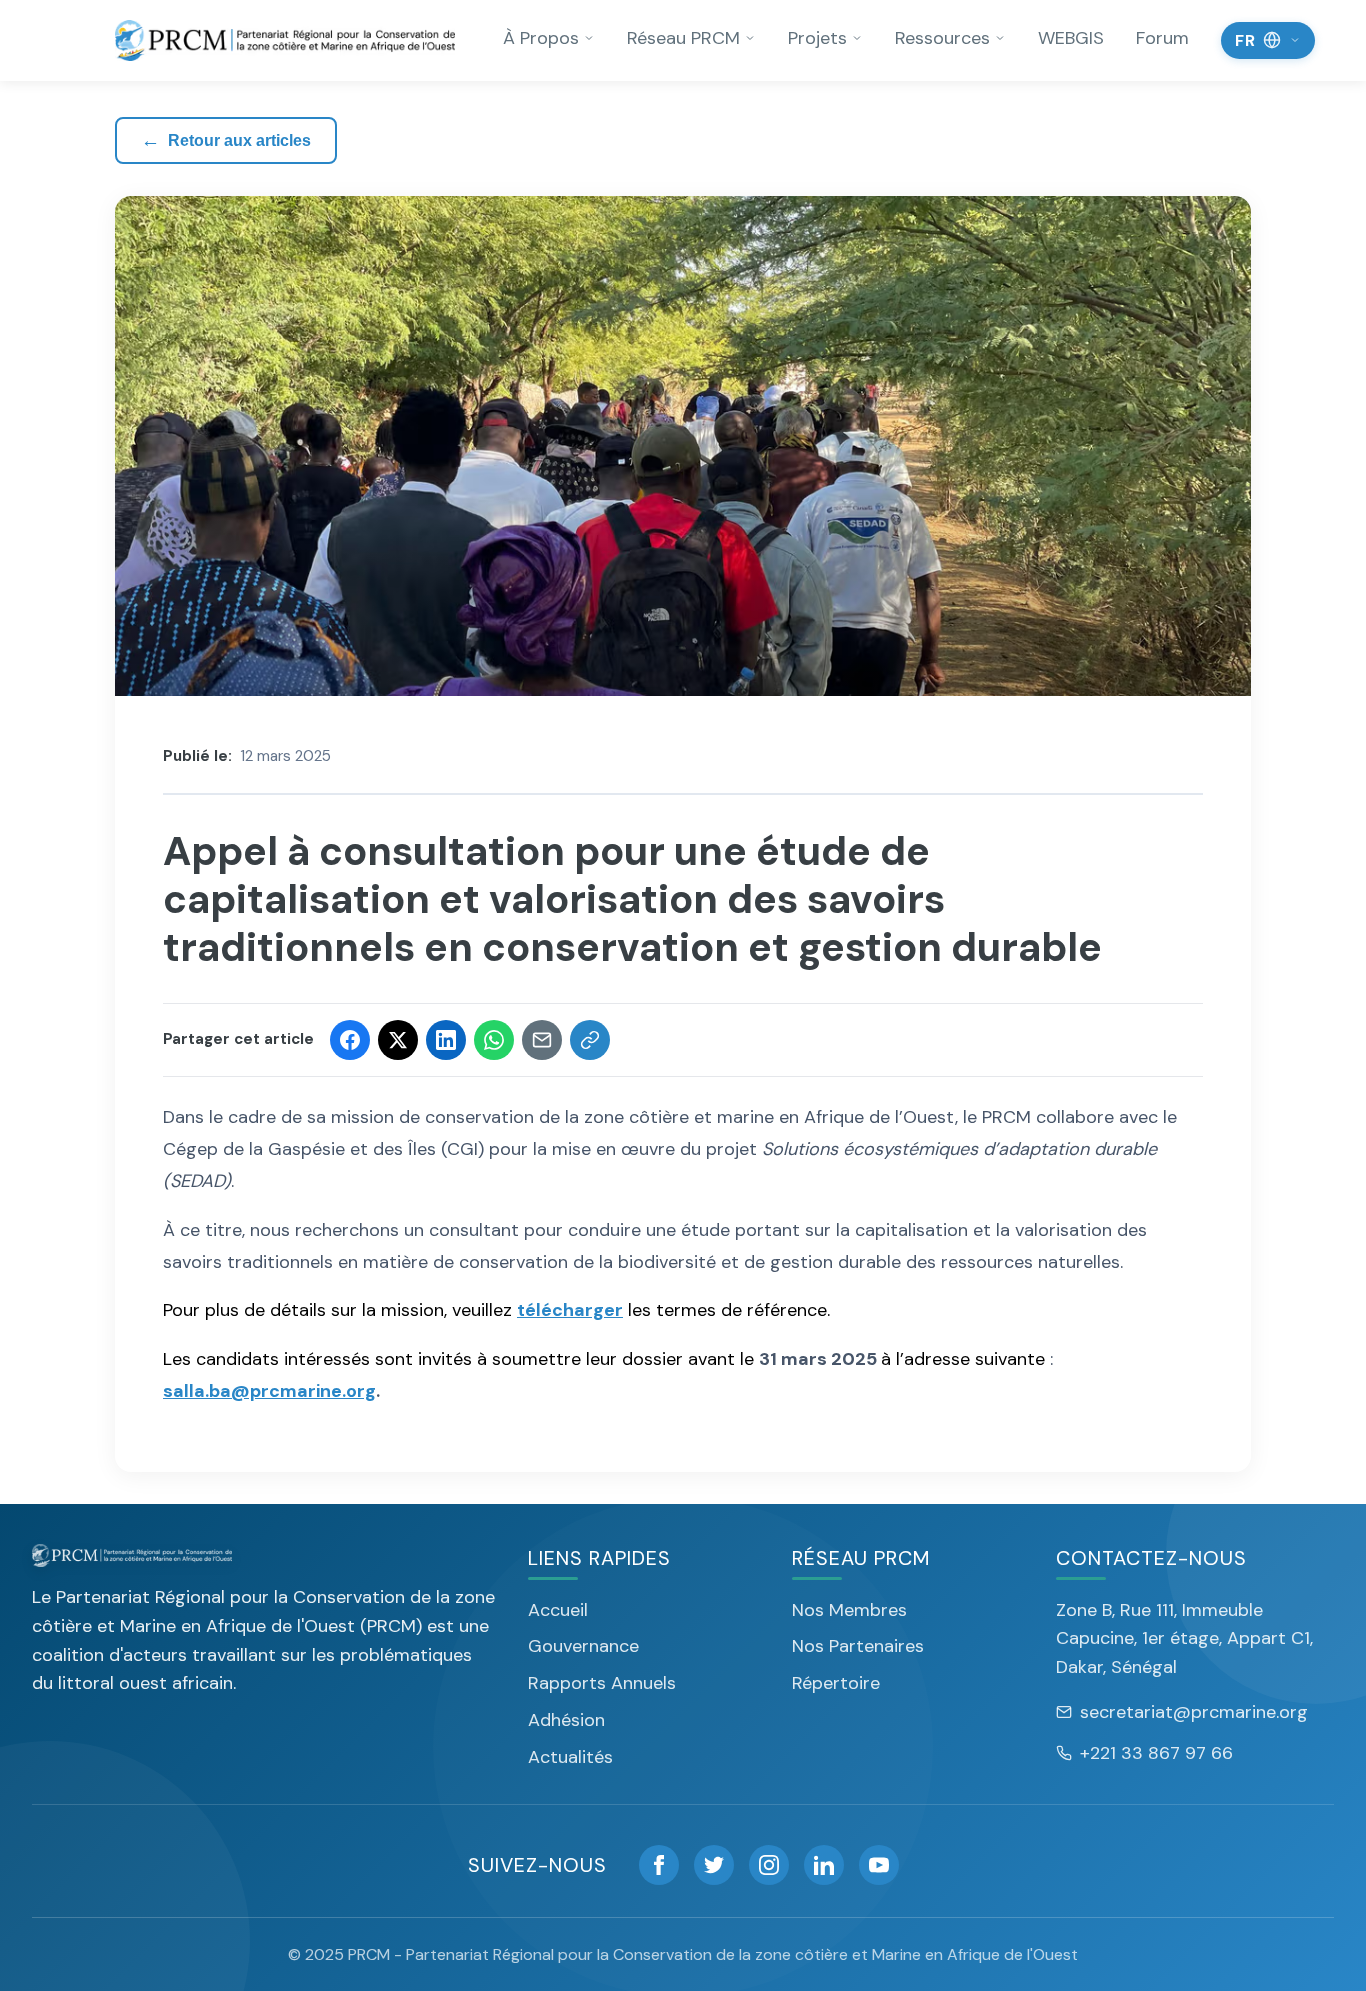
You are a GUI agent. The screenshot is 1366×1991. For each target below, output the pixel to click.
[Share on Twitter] (398, 1040)
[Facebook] (659, 1865)
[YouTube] (879, 1865)
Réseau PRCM (683, 38)
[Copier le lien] (590, 1040)
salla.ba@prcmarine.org (269, 1391)
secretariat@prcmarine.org (1194, 1712)
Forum (1162, 38)
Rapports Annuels (602, 1683)
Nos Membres (849, 1610)
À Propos (541, 38)
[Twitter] (714, 1865)
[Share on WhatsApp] (494, 1040)
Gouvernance (583, 1646)
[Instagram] (769, 1865)
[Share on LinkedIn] (446, 1040)
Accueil (558, 1610)
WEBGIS (1071, 38)
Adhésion (566, 1720)
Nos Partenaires (858, 1646)
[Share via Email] (542, 1040)
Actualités (570, 1757)
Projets (817, 38)
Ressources (942, 38)
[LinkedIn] (824, 1865)
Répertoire (836, 1683)
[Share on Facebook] (350, 1040)
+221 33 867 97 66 (1156, 1753)
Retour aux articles (226, 140)
